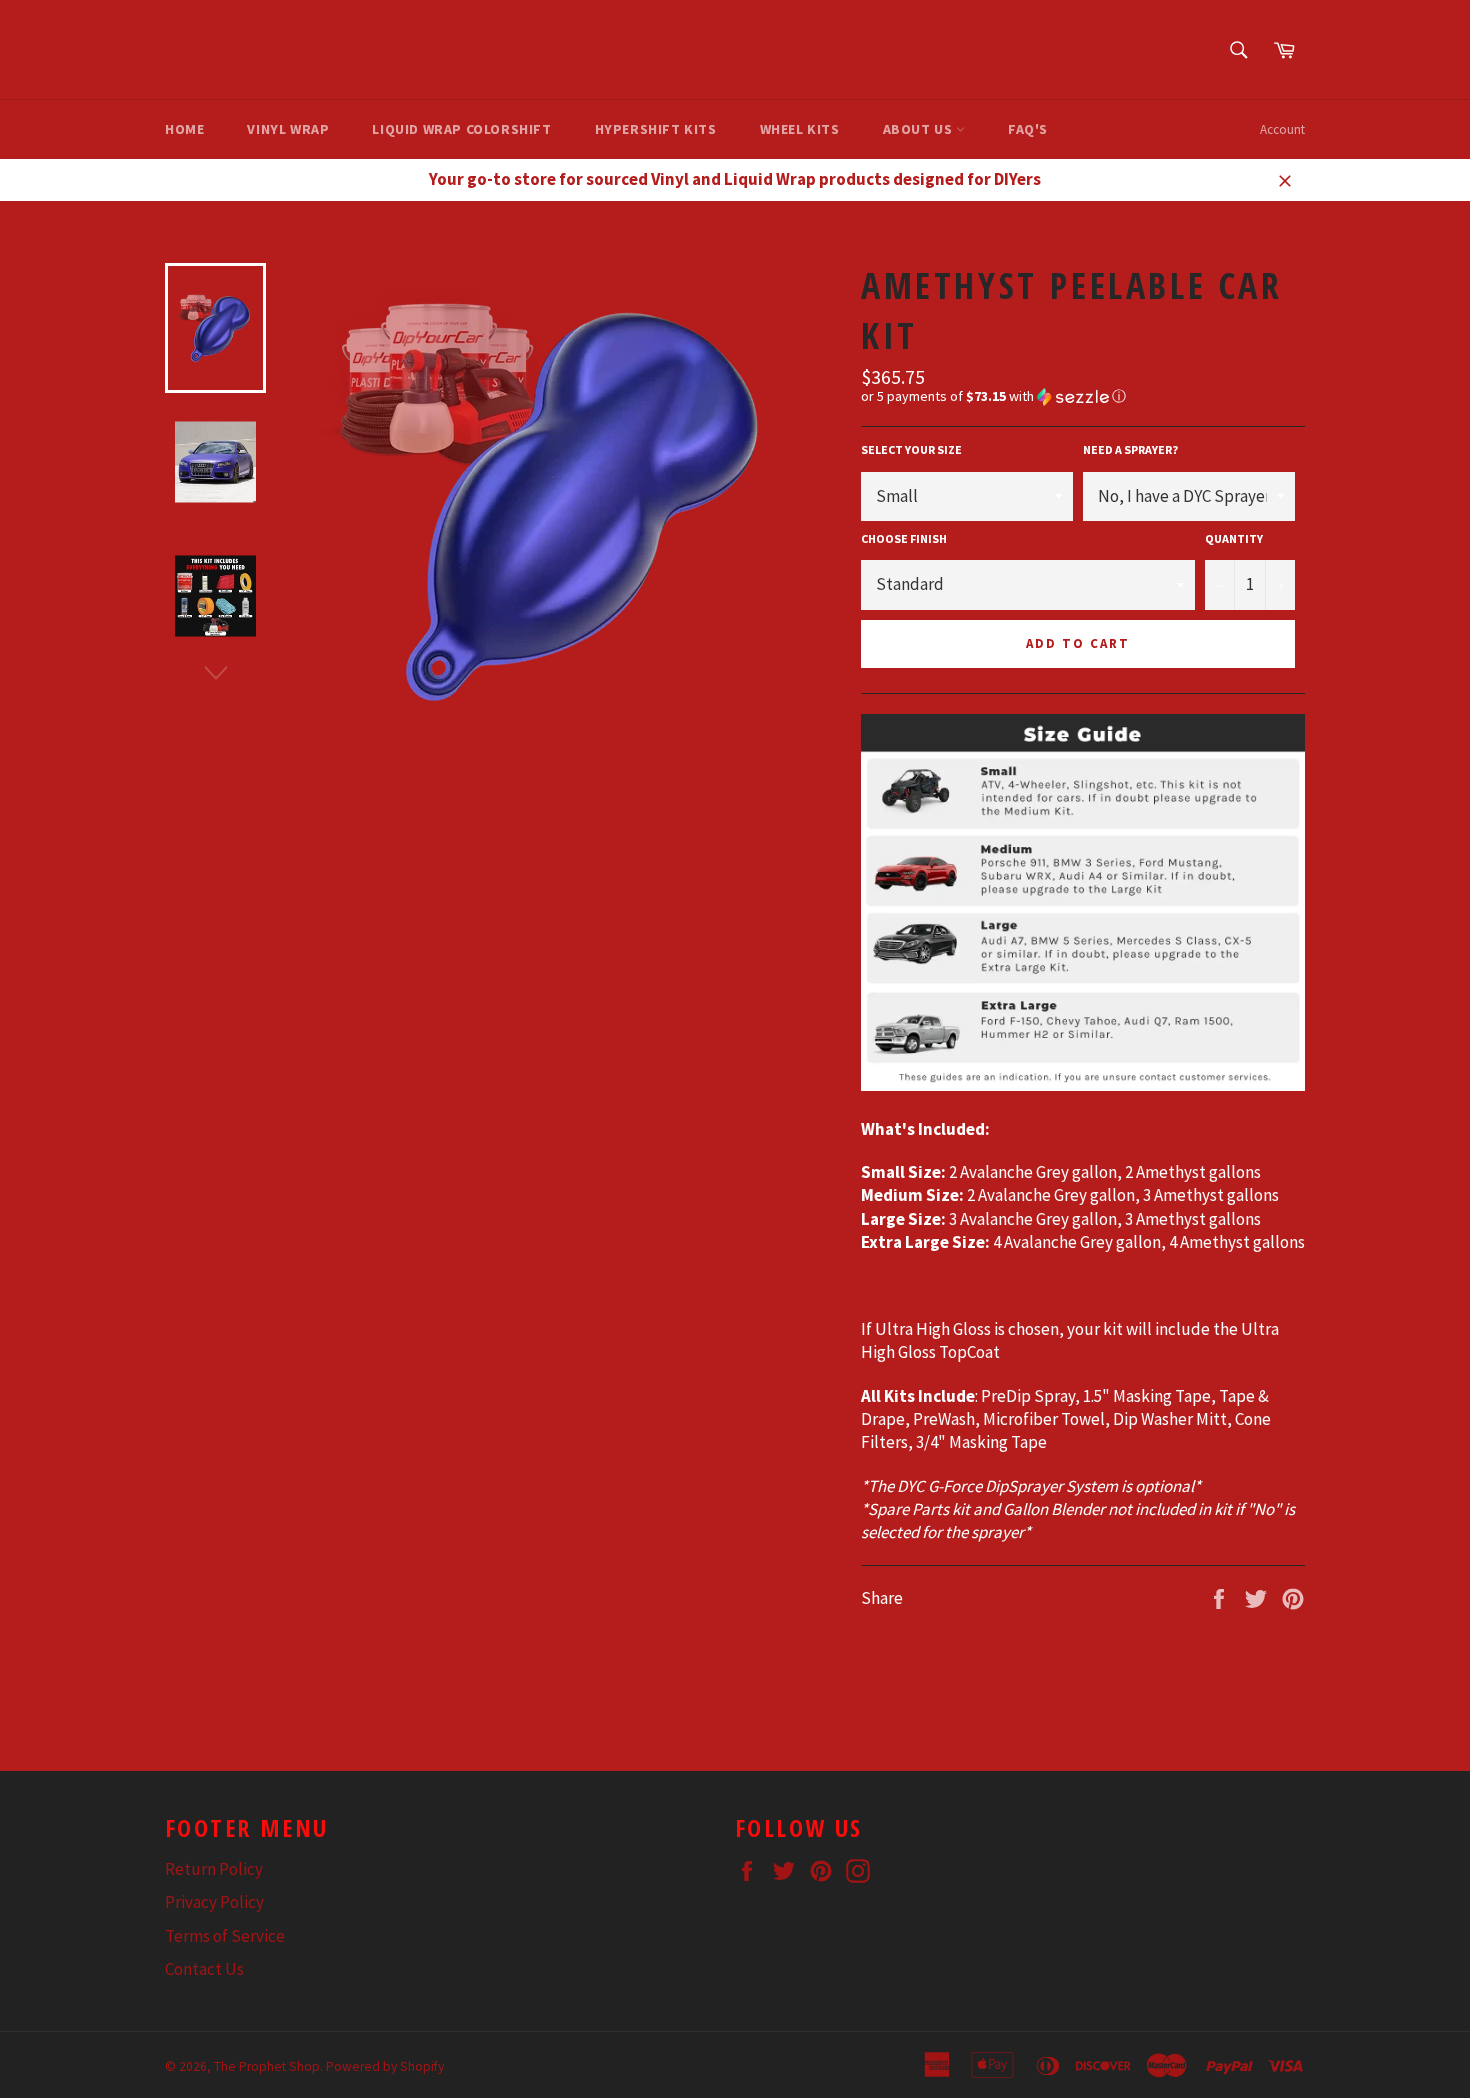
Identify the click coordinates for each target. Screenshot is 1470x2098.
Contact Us (204, 1969)
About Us (919, 129)
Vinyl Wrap (288, 129)
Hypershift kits (656, 129)
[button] (1083, 396)
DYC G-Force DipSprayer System (1007, 1486)
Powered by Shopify (385, 2066)
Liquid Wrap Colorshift (461, 129)
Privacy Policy (214, 1902)
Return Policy (214, 1869)
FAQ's (1028, 129)
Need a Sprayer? (1130, 449)
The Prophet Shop (267, 2066)
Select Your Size (911, 449)
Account (1282, 129)
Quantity (1234, 538)
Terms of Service (225, 1936)
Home (184, 129)
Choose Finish (904, 538)
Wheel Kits (800, 129)
